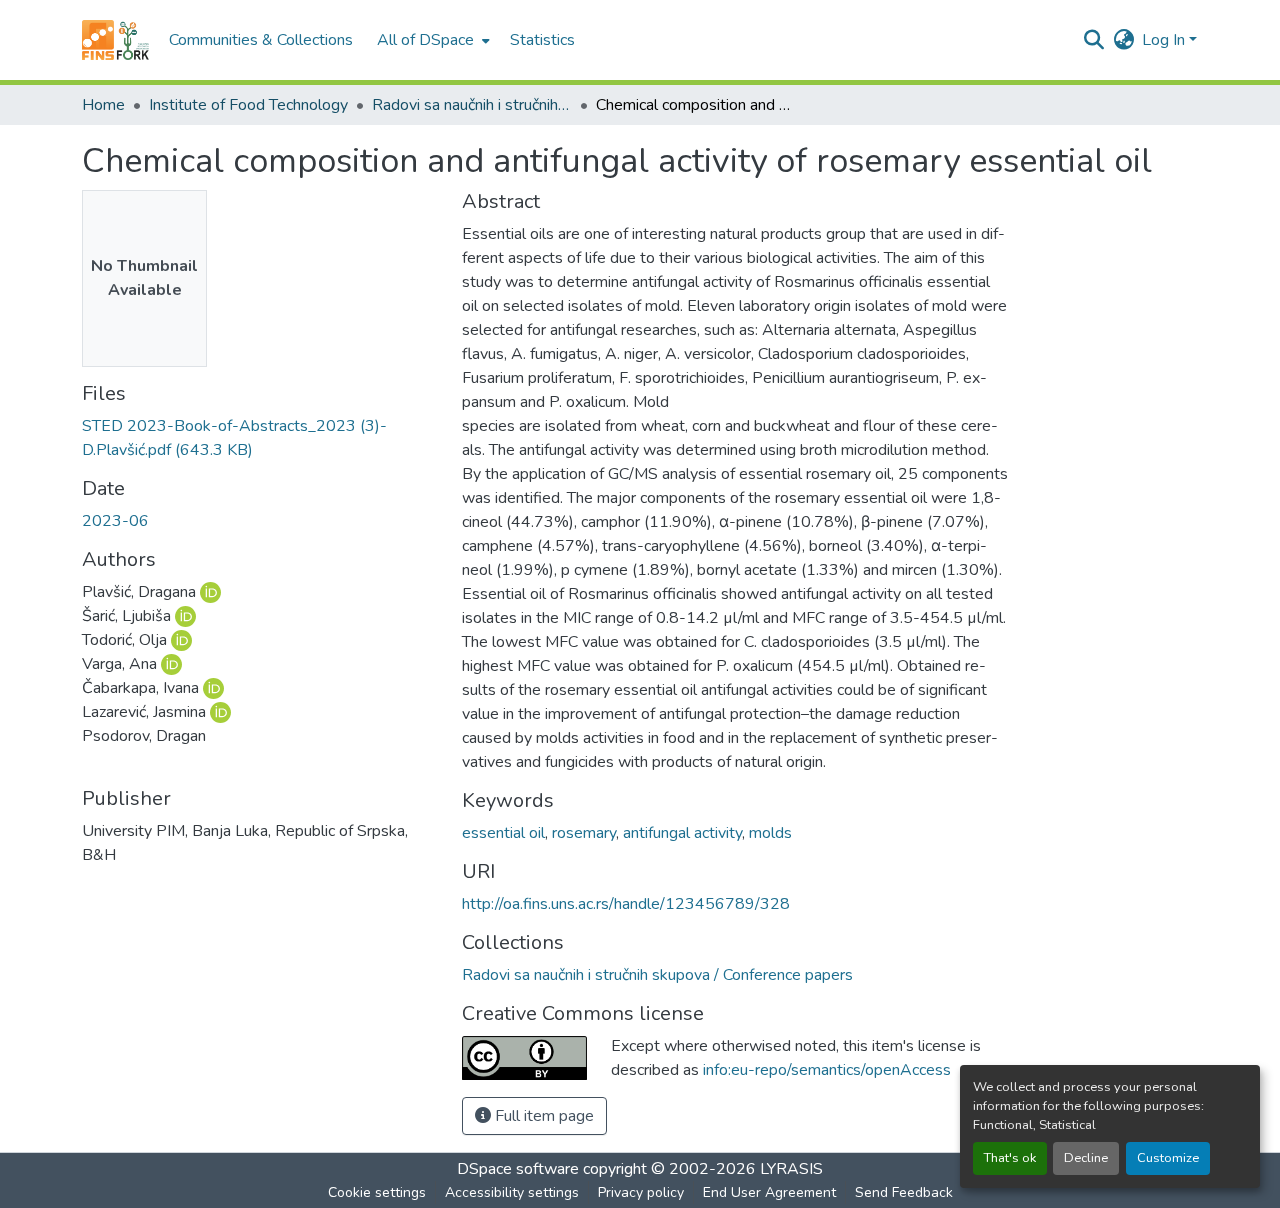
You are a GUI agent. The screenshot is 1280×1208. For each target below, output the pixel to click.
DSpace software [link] (518, 1169)
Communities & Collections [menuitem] (261, 40)
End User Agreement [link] (769, 1192)
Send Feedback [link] (904, 1192)
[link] (260, 438)
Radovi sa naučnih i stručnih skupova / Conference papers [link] (472, 105)
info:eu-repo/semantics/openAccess (827, 1070)
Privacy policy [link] (641, 1192)
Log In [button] (1165, 40)
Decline (1086, 1158)
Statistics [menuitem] (542, 40)
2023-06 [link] (115, 521)
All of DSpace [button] (425, 40)
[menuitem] (431, 40)
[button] (115, 40)
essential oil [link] (503, 833)
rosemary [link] (584, 833)
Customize (1168, 1158)
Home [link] (103, 105)
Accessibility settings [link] (512, 1192)
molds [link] (770, 833)
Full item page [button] (542, 1116)
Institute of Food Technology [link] (248, 105)
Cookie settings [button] (377, 1192)
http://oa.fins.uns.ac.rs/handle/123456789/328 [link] (626, 904)
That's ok (1010, 1158)
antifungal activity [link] (682, 833)
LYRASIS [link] (791, 1169)
